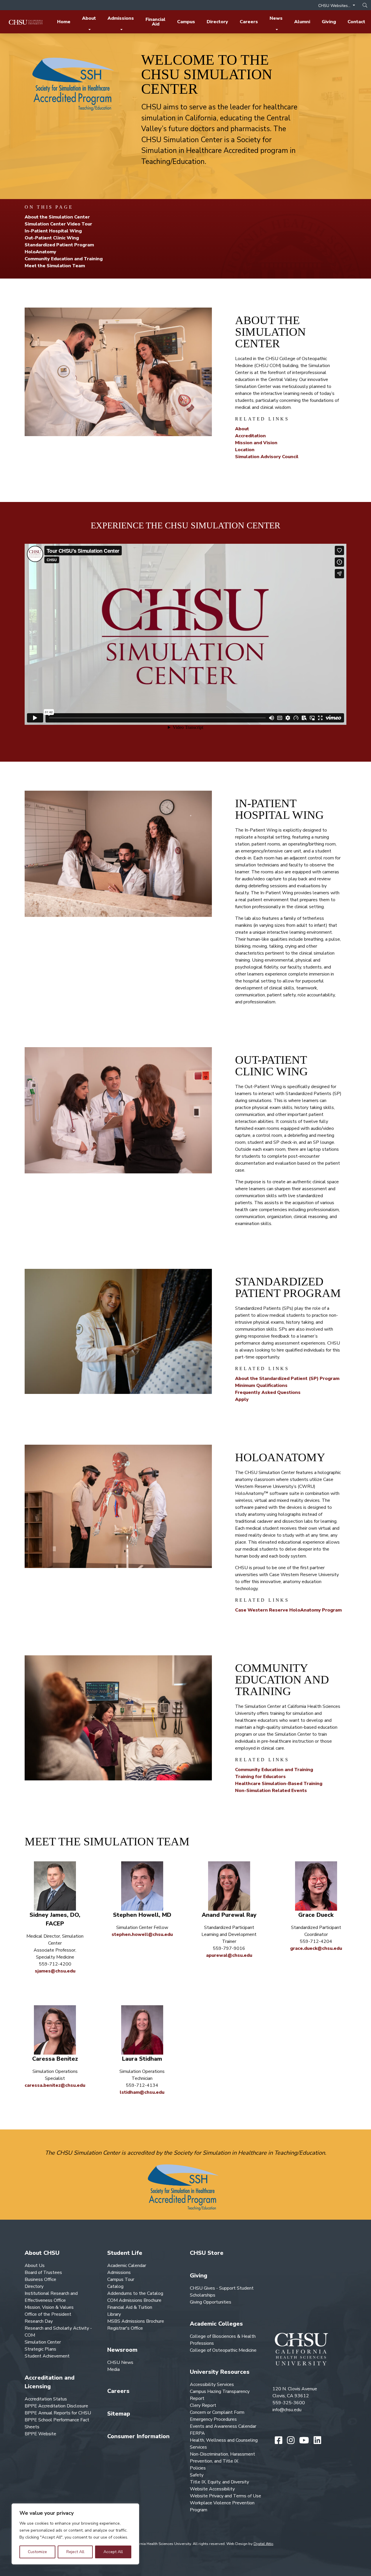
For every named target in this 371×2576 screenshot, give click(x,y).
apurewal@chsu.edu (229, 1955)
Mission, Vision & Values (49, 2307)
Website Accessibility (212, 2489)
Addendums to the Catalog (135, 2293)
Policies (198, 2468)
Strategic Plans (40, 2349)
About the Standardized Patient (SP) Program (287, 1379)
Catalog (115, 2286)
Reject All (75, 2552)
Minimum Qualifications (261, 1385)
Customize (37, 2552)
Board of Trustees (43, 2272)
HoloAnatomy (40, 252)
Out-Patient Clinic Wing (52, 238)
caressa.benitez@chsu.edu (55, 2085)
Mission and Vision (256, 443)
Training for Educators (260, 1777)
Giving (329, 22)
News (276, 18)
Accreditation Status (46, 2399)
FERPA (197, 2433)
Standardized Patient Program (59, 245)
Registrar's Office (125, 2328)
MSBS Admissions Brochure (136, 2321)
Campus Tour (121, 2279)
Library (114, 2314)
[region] (75, 2534)
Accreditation (250, 436)
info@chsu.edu (287, 2410)
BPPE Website (40, 2434)
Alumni (302, 22)
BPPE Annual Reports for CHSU (58, 2413)
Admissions (121, 18)
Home (64, 22)
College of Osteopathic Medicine (223, 2350)
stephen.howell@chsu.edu (142, 1934)
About (89, 18)
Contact (356, 22)
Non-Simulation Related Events (271, 1791)
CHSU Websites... (335, 6)
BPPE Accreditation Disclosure (56, 2406)
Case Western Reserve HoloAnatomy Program (288, 1610)
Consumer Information (138, 2436)
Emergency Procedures (213, 2419)
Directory (217, 22)
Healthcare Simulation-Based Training (279, 1784)
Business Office (40, 2279)
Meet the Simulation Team (55, 266)
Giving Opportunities (211, 2302)
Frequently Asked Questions (268, 1392)
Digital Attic (263, 2544)
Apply (242, 1399)
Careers (249, 22)
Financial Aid (156, 22)
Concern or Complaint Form (217, 2412)
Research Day (39, 2321)
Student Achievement (47, 2356)
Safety (197, 2475)
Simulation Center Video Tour (58, 224)
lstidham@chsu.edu (142, 2092)
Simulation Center (43, 2342)
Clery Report (203, 2405)
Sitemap (119, 2414)
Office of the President (48, 2314)
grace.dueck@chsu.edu (316, 1948)
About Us (35, 2266)
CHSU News (120, 2362)
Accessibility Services (212, 2384)
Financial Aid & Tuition (130, 2307)
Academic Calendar (127, 2266)
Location (245, 450)
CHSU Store (207, 2253)
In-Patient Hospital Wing (53, 231)
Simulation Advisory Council (267, 457)
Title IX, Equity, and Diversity (219, 2482)
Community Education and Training (64, 259)
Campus (186, 22)
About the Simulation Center (57, 217)
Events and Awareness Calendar (223, 2426)
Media (113, 2369)
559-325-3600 (289, 2403)
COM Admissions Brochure (134, 2300)
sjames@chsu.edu (55, 1971)
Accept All (113, 2552)
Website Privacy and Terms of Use (225, 2496)
